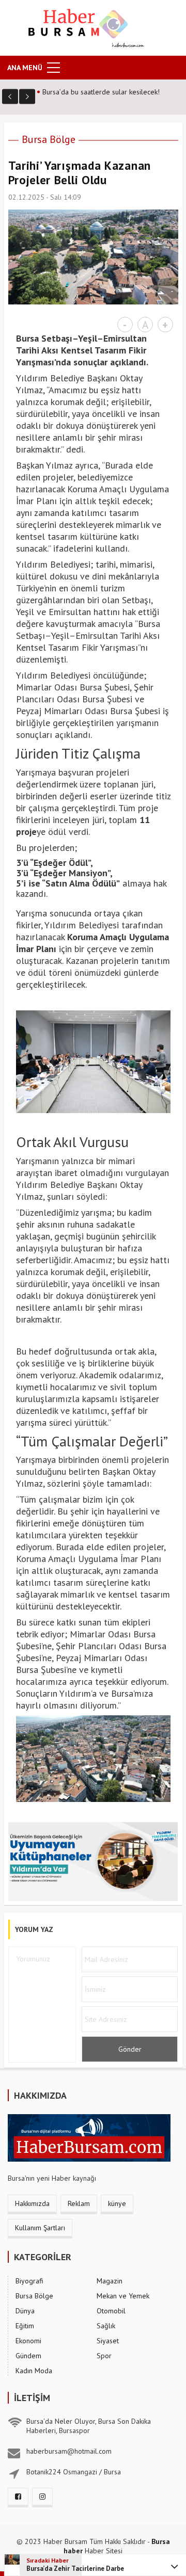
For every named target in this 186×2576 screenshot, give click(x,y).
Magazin (110, 2281)
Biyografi (29, 2281)
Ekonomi (28, 2341)
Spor (104, 2356)
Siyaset (108, 2341)
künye (117, 2203)
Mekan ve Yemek (123, 2296)
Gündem (28, 2356)
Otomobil (111, 2311)
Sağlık (106, 2326)
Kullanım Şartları (40, 2228)
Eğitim (25, 2326)
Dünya (25, 2311)
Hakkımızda (32, 2203)
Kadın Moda (34, 2371)
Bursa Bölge (49, 139)
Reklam (79, 2203)
